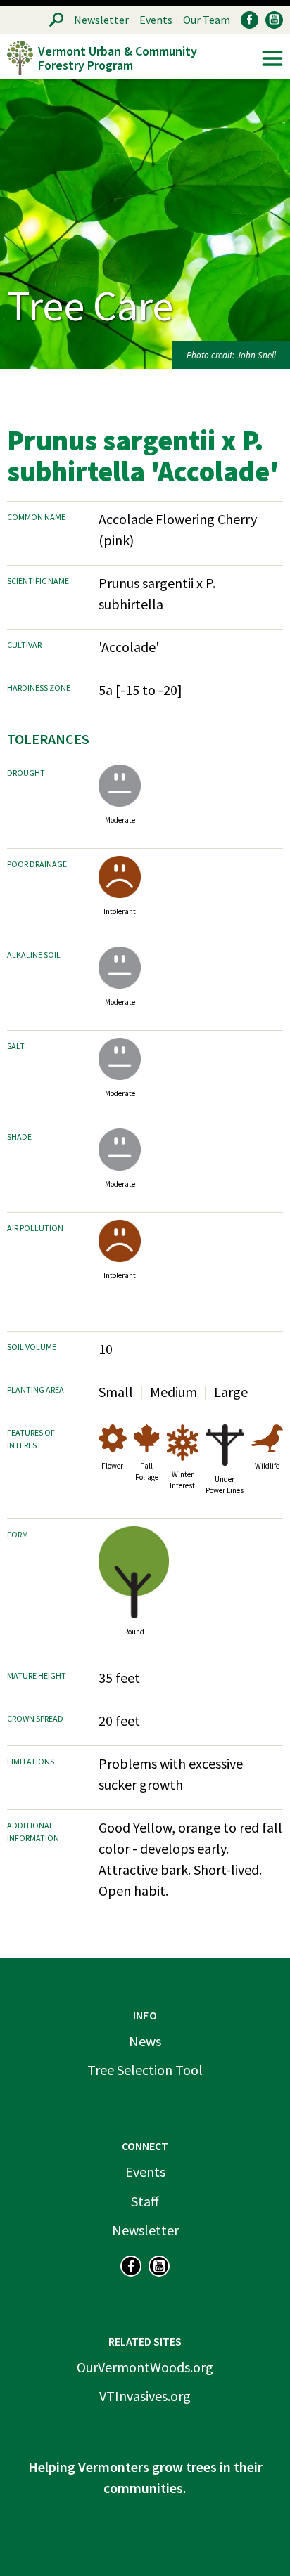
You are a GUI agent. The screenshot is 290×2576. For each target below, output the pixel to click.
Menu (272, 58)
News (145, 2041)
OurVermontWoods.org (145, 2367)
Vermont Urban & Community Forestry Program (118, 58)
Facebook (250, 20)
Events (156, 20)
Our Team (207, 20)
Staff (145, 2201)
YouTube (274, 20)
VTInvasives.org (145, 2396)
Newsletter (101, 20)
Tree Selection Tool (145, 2070)
